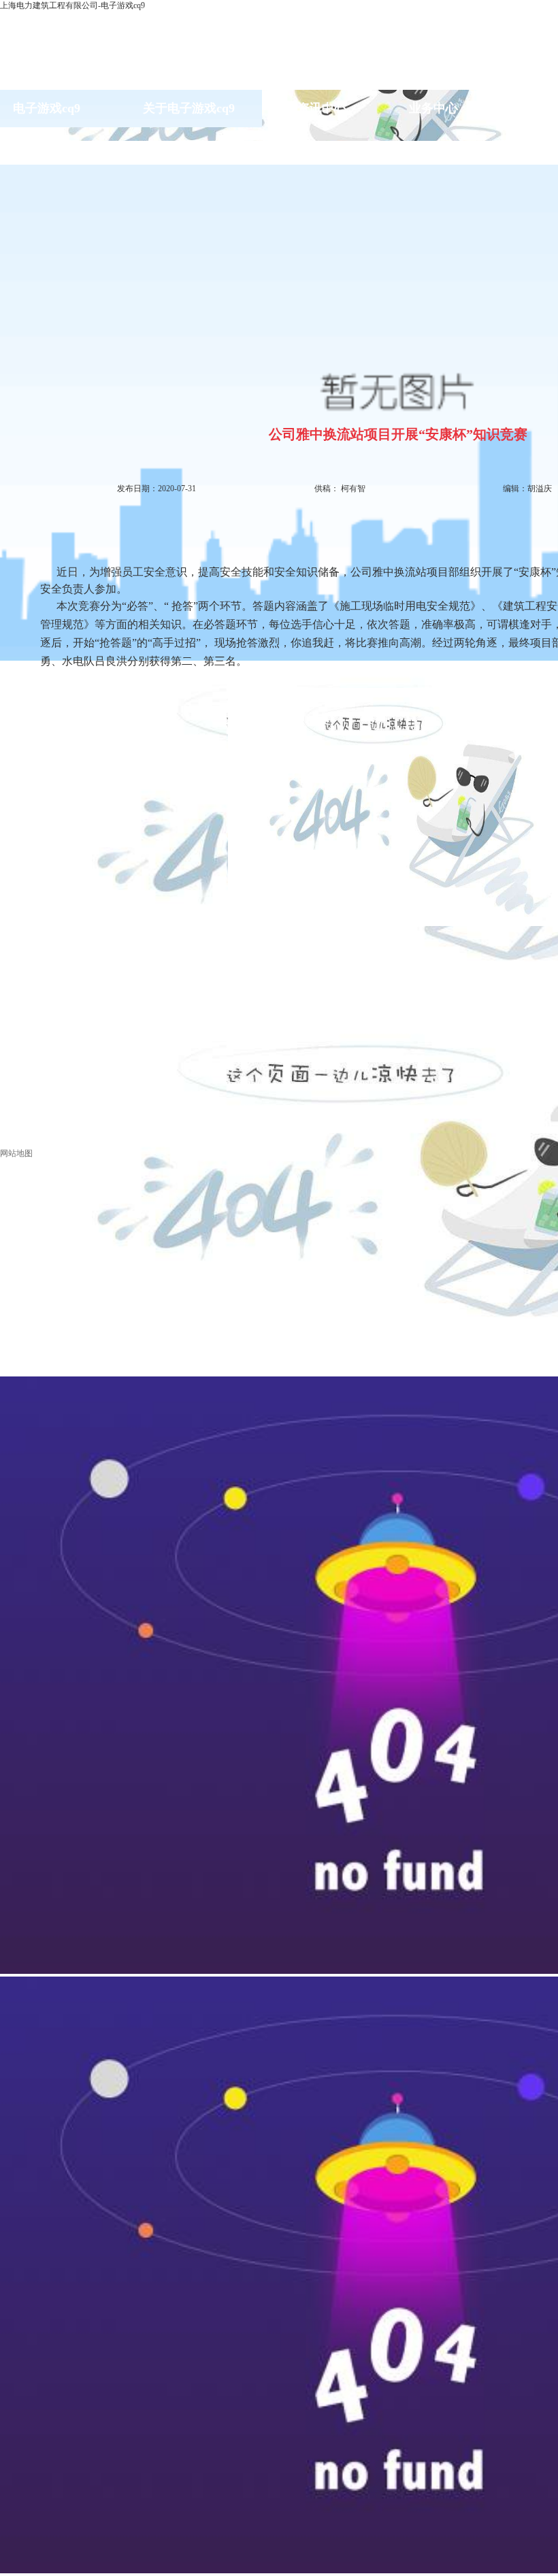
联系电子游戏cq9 (46, 146)
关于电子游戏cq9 (189, 108)
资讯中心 (322, 108)
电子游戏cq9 (47, 108)
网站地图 (16, 1153)
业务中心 (433, 108)
